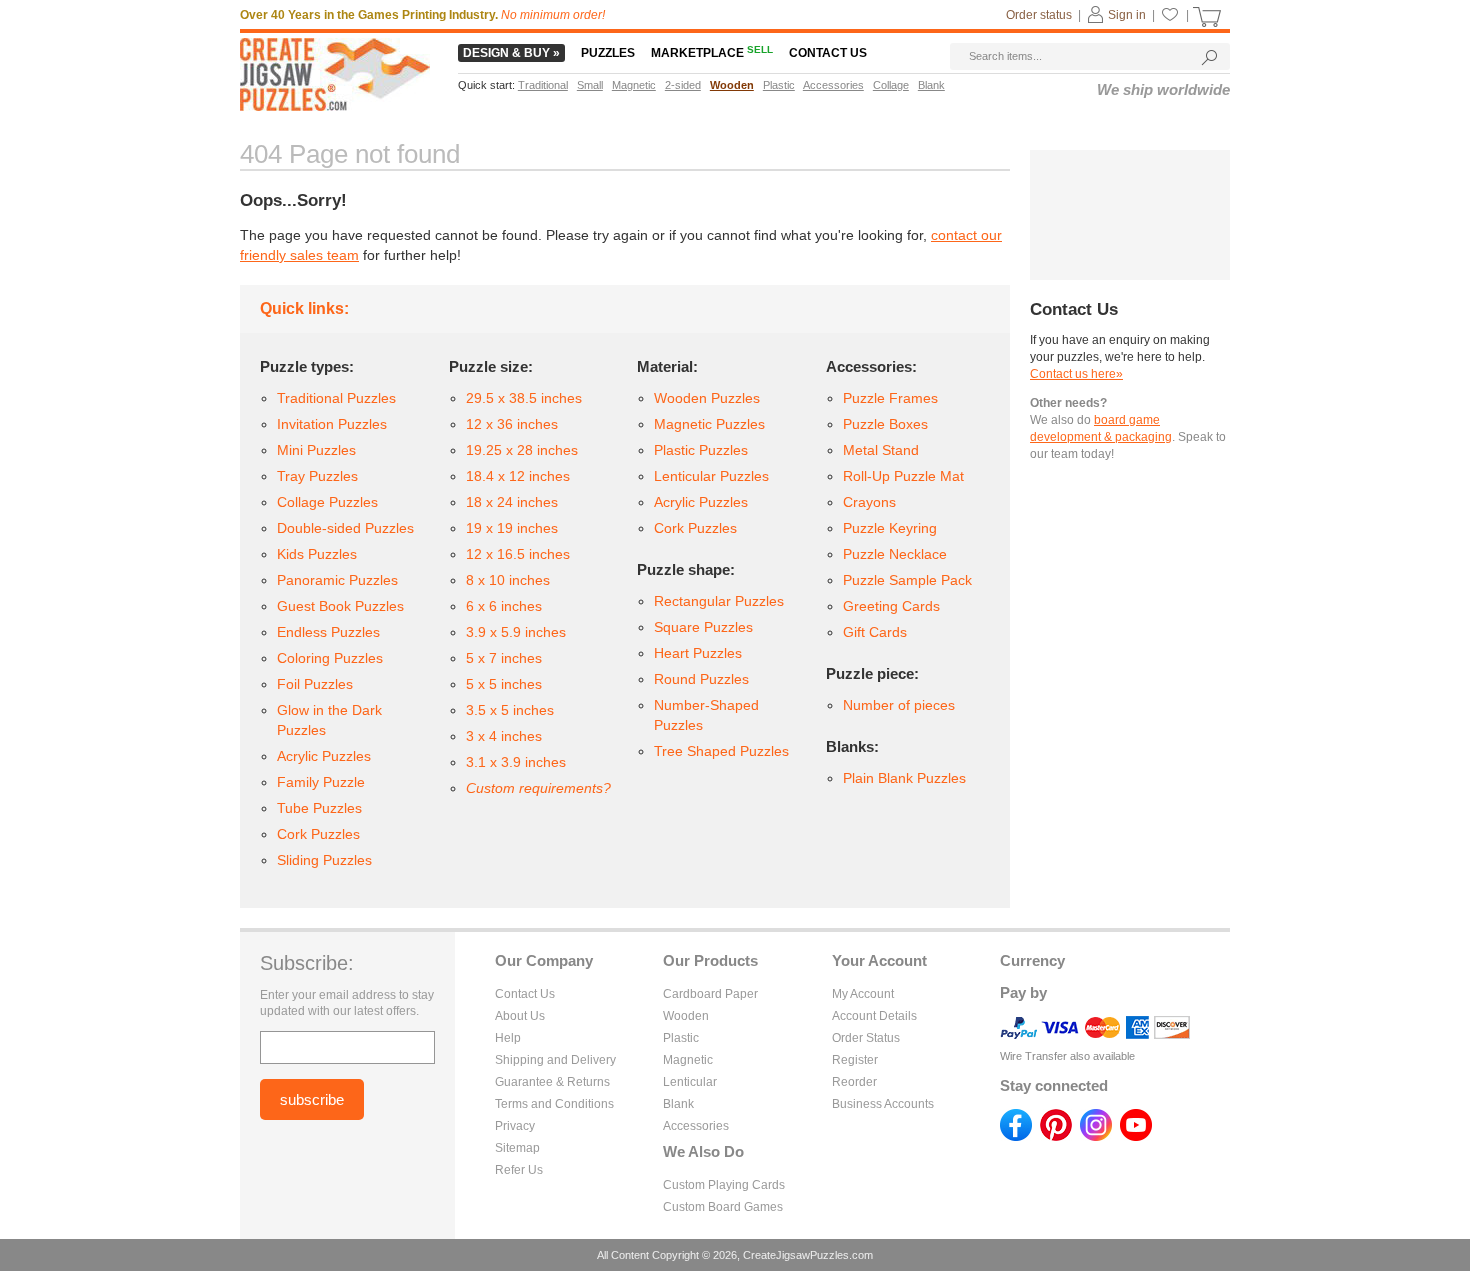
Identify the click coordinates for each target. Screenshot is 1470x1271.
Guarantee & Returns (552, 1082)
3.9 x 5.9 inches (516, 632)
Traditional (543, 85)
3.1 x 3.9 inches (516, 762)
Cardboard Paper (710, 994)
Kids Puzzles (317, 554)
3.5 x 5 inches (510, 710)
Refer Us (519, 1170)
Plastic (681, 1038)
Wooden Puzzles (707, 398)
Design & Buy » (511, 53)
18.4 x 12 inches (518, 476)
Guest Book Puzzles (340, 606)
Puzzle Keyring (890, 528)
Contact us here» (1076, 374)
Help (508, 1038)
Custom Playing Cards (724, 1185)
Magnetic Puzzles (709, 424)
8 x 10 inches (508, 580)
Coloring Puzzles (330, 658)
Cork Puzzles (318, 834)
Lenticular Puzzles (711, 476)
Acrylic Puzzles (324, 756)
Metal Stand (881, 450)
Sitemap (517, 1148)
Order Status (866, 1038)
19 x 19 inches (512, 528)
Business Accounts (883, 1104)
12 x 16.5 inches (518, 554)
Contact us (828, 53)
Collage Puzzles (327, 502)
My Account (863, 994)
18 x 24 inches (512, 502)
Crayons (869, 502)
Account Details (874, 1016)
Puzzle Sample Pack (907, 580)
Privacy (515, 1126)
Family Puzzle (321, 782)
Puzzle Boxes (885, 424)
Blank (678, 1104)
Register (855, 1060)
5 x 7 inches (504, 658)
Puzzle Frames (890, 398)
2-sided (683, 85)
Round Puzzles (701, 679)
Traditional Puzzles (336, 398)
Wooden (686, 1016)
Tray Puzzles (317, 476)
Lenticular (690, 1082)
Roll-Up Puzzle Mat (903, 476)
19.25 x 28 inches (522, 450)
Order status (1039, 15)
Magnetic (688, 1060)
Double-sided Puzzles (345, 528)
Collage (891, 85)
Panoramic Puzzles (337, 580)
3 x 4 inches (504, 736)
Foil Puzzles (315, 684)
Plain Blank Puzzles (904, 778)
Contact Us (525, 994)
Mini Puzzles (316, 450)
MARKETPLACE (712, 53)
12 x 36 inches (512, 424)
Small (590, 85)
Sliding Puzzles (324, 860)
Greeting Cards (891, 606)
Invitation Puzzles (332, 424)
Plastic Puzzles (701, 450)
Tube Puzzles (319, 808)
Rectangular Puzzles (719, 601)
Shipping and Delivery (555, 1060)
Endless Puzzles (328, 632)
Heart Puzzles (698, 653)
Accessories (696, 1126)
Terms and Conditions (554, 1104)
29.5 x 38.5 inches (524, 398)
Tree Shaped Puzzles (721, 751)
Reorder (854, 1082)
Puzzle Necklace (895, 554)
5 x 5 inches (504, 684)
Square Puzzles (703, 627)
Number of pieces (899, 705)
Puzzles (608, 53)
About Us (520, 1016)
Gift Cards (875, 632)
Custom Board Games (723, 1207)
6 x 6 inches (504, 606)
